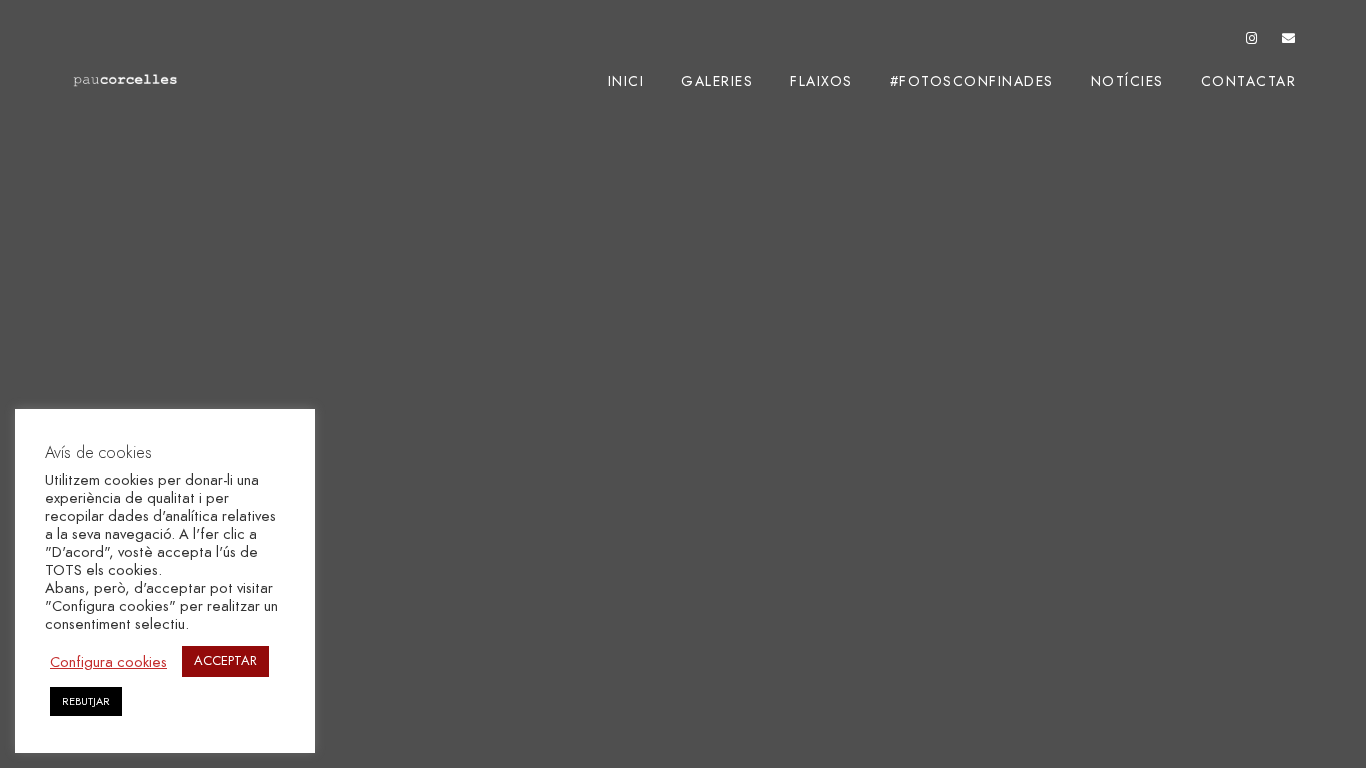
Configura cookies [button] (108, 662)
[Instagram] (1252, 42)
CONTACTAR (1249, 81)
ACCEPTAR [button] (225, 661)
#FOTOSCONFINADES (972, 81)
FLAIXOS (821, 81)
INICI (626, 81)
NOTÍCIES (1127, 81)
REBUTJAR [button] (86, 701)
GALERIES (717, 81)
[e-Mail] (1289, 42)
